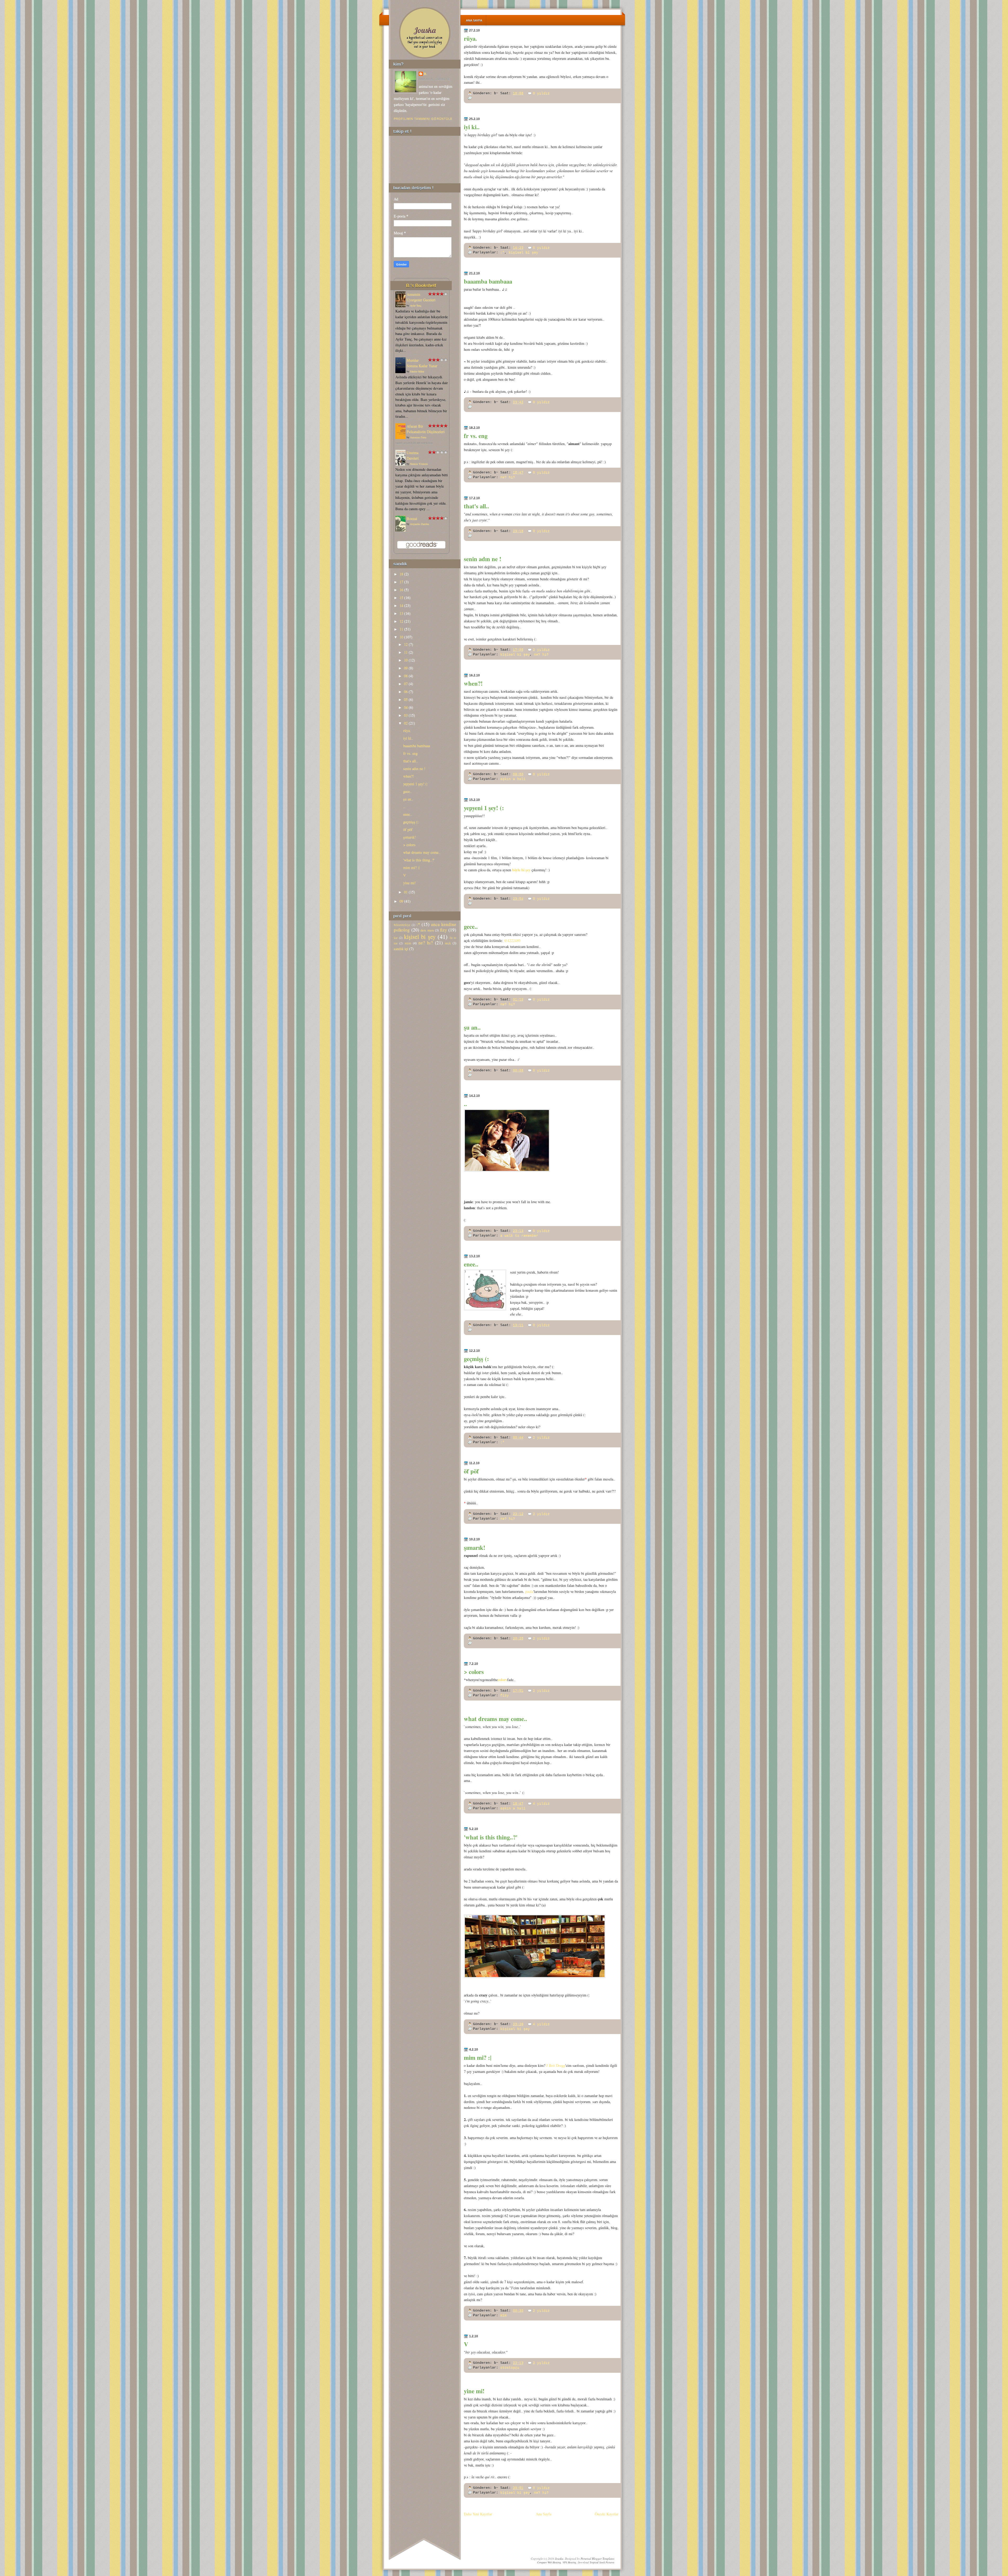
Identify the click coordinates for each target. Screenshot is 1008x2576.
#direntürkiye (402, 925)
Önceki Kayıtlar (607, 2514)
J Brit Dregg (556, 2065)
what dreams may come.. (495, 1719)
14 (401, 605)
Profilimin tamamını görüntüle (423, 119)
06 (406, 692)
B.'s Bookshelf (421, 285)
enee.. (471, 1264)
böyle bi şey (521, 870)
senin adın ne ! (483, 559)
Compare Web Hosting (549, 2562)
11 (401, 629)
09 (406, 668)
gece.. (471, 926)
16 (401, 590)
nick (448, 943)
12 (401, 621)
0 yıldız (541, 93)
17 (401, 582)
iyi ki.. (472, 127)
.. (465, 1104)
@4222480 (512, 940)
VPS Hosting (569, 2562)
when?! (473, 683)
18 (401, 574)
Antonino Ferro (418, 437)
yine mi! (474, 2391)
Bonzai (412, 518)
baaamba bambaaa (488, 281)
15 (401, 598)
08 (406, 676)
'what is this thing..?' (491, 1837)
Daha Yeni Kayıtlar (478, 2514)
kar (396, 938)
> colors (474, 1672)
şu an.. (472, 1027)
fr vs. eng (476, 436)
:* (502, 252)
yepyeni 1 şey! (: (484, 808)
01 (406, 892)
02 (406, 723)
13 (401, 613)
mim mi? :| (478, 2057)
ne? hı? (508, 477)
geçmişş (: (476, 1359)
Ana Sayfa (474, 20)
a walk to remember (519, 1236)
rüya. (470, 38)
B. (426, 74)
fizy (505, 1695)
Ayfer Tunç (416, 305)
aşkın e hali (513, 779)
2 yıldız (541, 650)
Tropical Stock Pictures (602, 2562)
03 (406, 715)
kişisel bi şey (523, 252)
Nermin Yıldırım (419, 464)
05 (406, 699)
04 (406, 707)
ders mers (427, 930)
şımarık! (475, 1547)
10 (401, 637)
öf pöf (471, 1471)
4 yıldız (541, 1804)
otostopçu (510, 2368)
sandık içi (401, 949)
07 (406, 684)
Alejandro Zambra (419, 524)
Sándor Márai (417, 371)
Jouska (425, 30)
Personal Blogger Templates (597, 2559)
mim (503, 2315)
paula (529, 1591)
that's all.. (476, 506)
